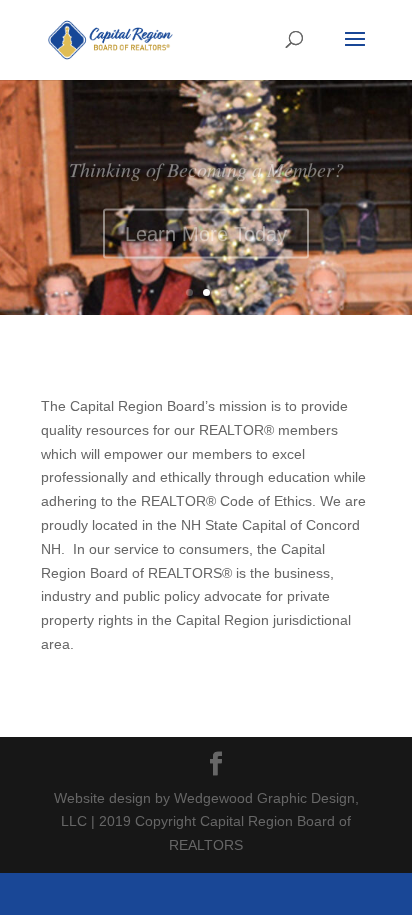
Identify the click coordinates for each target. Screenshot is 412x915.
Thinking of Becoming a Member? (206, 162)
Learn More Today (206, 227)
